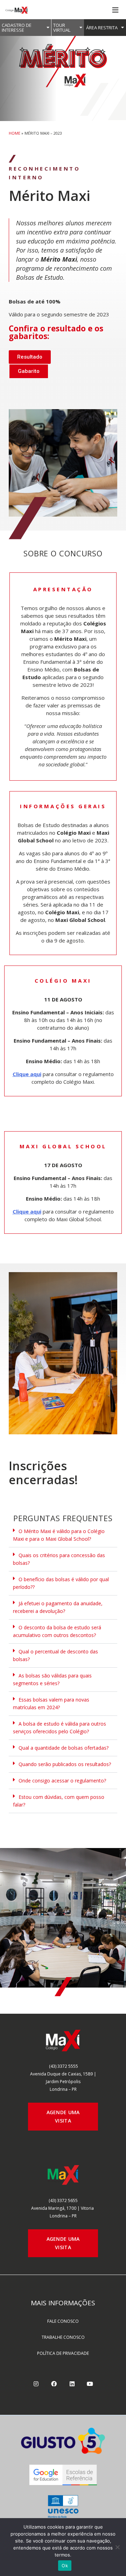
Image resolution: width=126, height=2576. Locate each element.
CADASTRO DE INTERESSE (17, 28)
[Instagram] (36, 2384)
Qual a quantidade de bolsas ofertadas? (64, 1748)
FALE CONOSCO (63, 2321)
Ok (65, 2566)
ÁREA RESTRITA (102, 28)
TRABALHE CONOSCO (63, 2337)
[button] (63, 1535)
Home (15, 133)
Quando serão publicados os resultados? (65, 1764)
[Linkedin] (72, 2384)
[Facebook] (54, 2384)
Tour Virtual (62, 28)
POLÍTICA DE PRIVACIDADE (63, 2353)
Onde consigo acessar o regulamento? (62, 1781)
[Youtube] (90, 2384)
